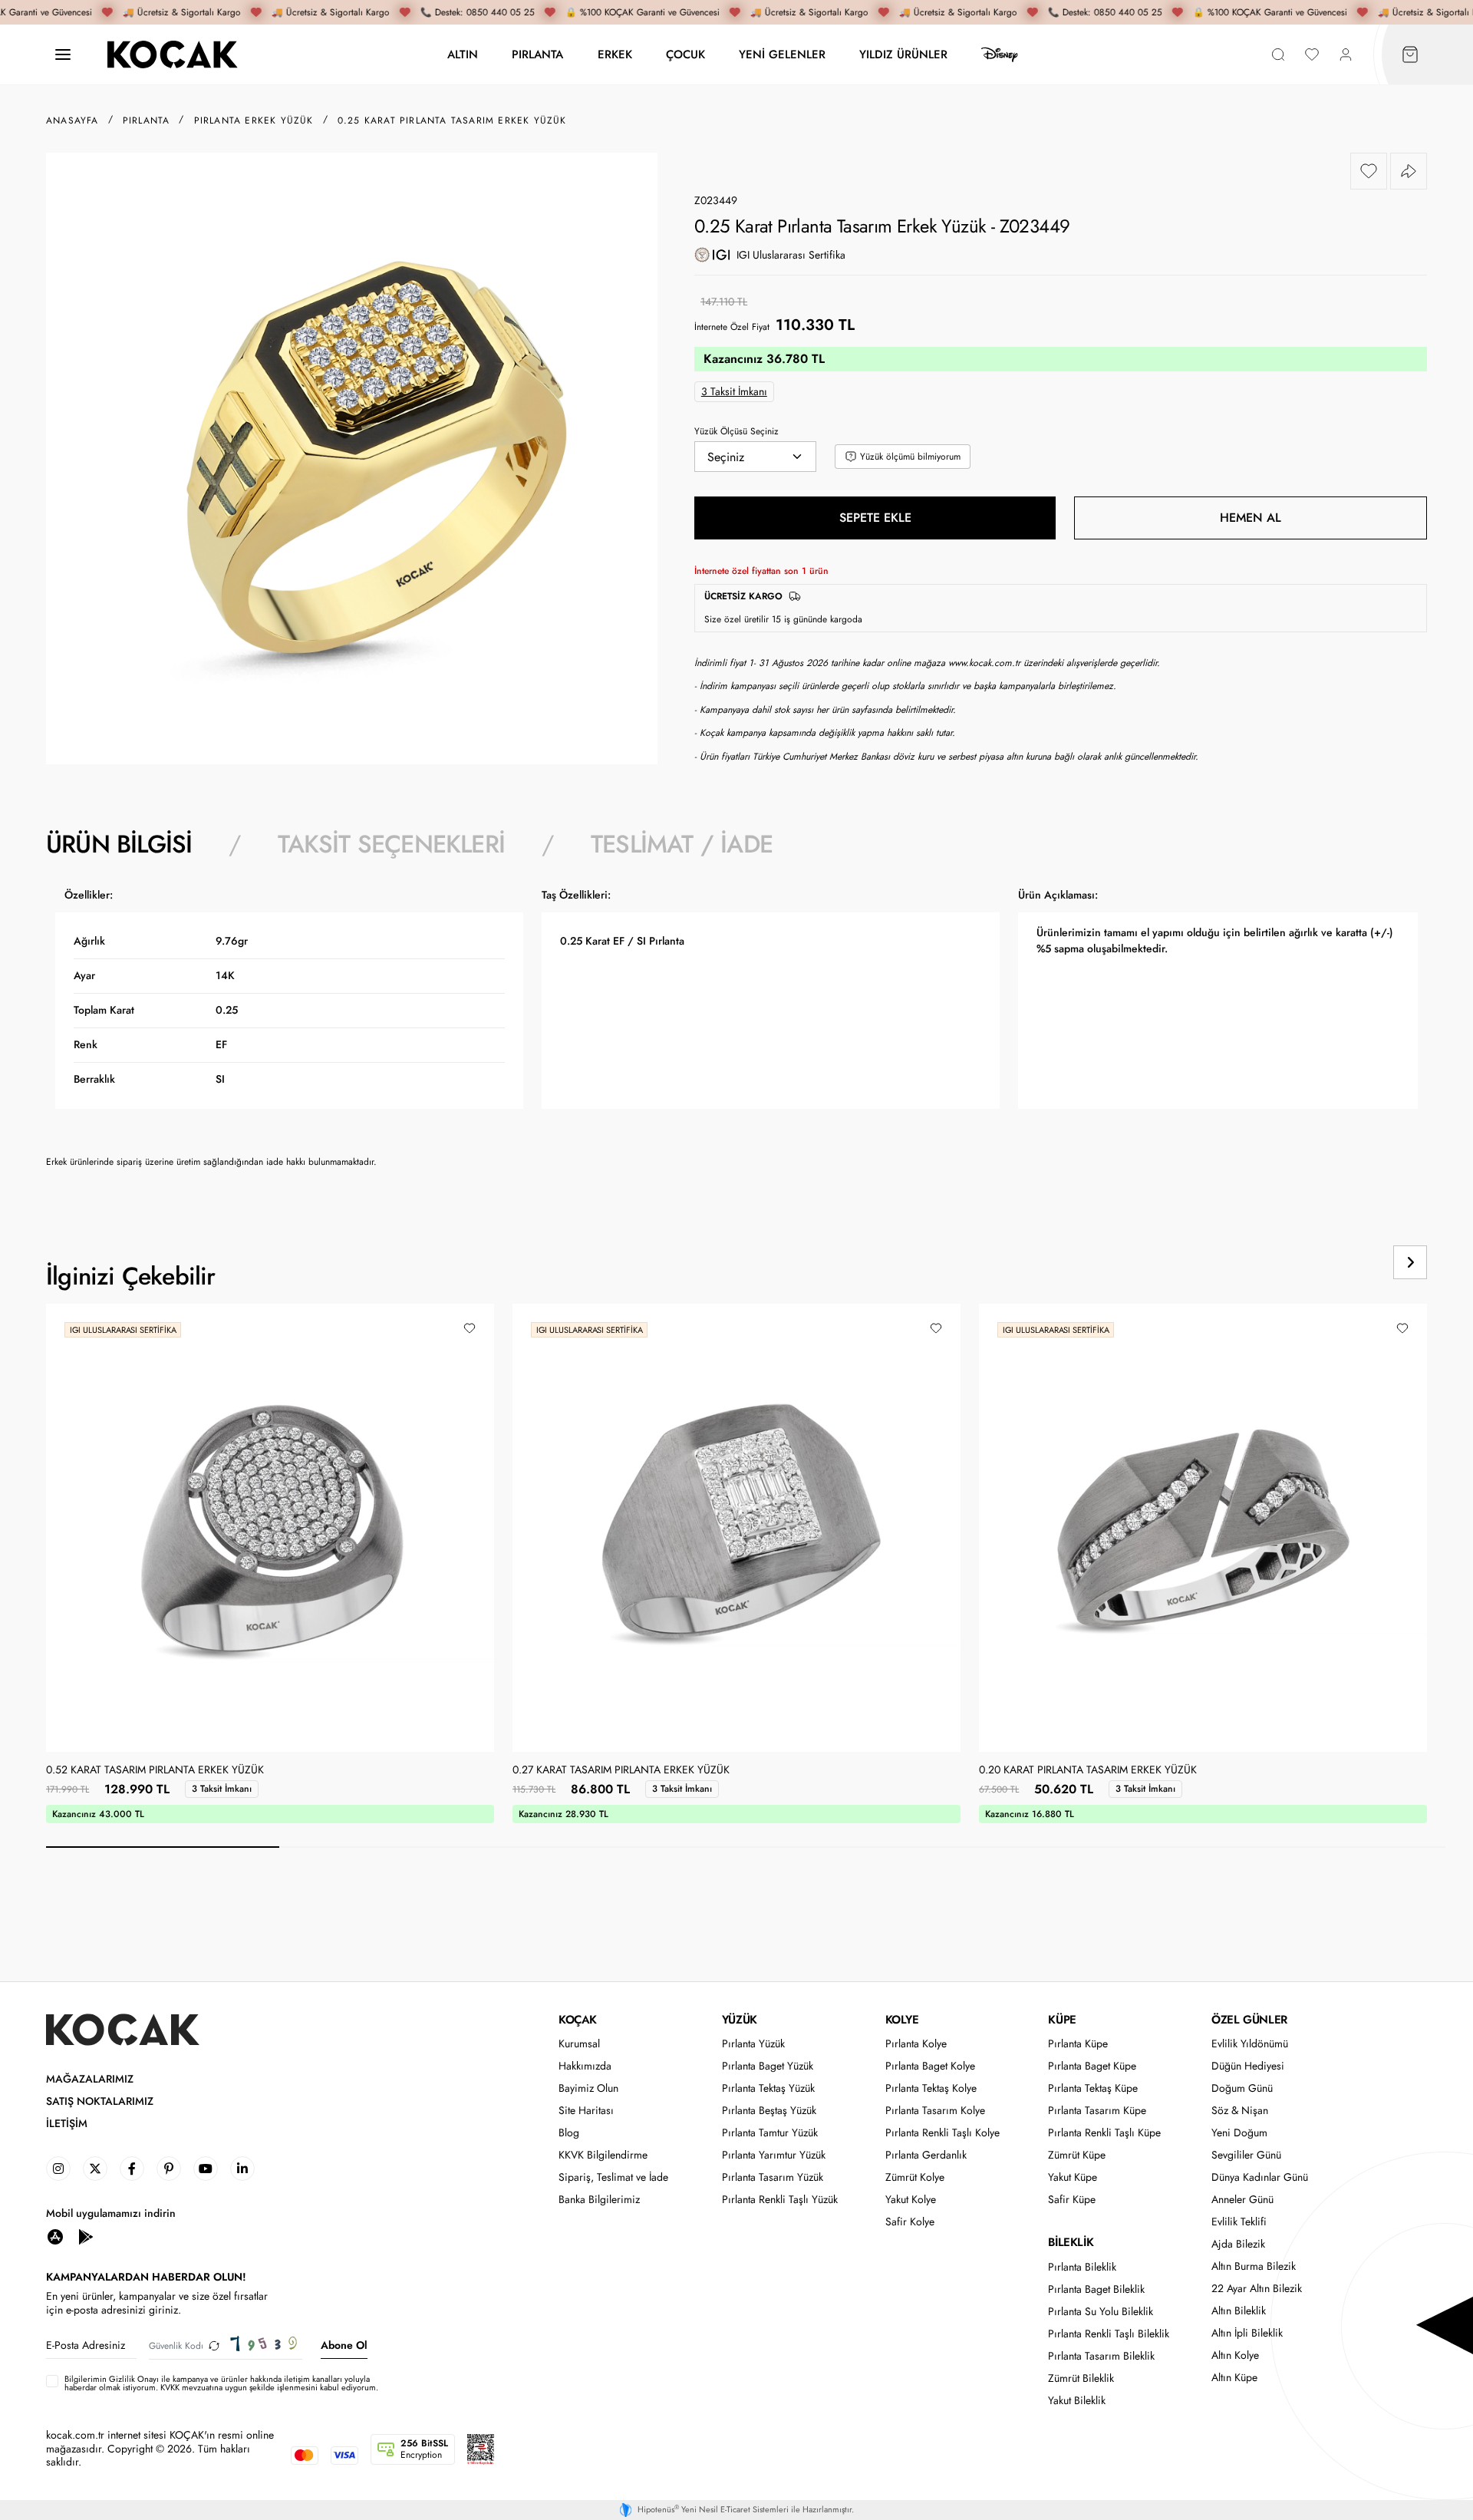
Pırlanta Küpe (1078, 2044)
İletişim (67, 2124)
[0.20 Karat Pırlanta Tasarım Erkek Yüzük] (1203, 1528)
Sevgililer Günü (1246, 2155)
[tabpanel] (736, 1034)
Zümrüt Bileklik (1081, 2378)
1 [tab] (163, 1847)
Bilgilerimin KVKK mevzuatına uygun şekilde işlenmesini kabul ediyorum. (221, 2383)
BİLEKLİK (1071, 2242)
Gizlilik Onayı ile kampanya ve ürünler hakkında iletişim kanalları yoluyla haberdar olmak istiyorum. (217, 2383)
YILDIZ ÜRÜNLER (903, 54)
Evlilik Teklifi (1239, 2222)
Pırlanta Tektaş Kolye (931, 2088)
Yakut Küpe (1073, 2177)
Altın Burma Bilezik (1254, 2266)
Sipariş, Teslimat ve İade (613, 2177)
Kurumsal (579, 2044)
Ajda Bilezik (1238, 2244)
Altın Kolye (1235, 2355)
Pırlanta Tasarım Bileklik (1101, 2356)
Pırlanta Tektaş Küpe (1093, 2088)
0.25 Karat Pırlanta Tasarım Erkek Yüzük (452, 120)
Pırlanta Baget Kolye (930, 2066)
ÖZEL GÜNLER (1249, 2020)
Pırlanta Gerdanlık (926, 2155)
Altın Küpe (1234, 2378)
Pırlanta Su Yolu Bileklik (1101, 2312)
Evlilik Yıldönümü (1250, 2044)
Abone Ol (344, 2345)
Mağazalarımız (90, 2079)
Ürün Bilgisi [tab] (119, 844)
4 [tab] (862, 1847)
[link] (58, 2169)
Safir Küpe (1072, 2200)
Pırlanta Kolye (916, 2044)
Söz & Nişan (1240, 2111)
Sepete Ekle (875, 518)
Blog (569, 2133)
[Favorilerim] (1312, 55)
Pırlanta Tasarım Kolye (935, 2111)
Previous (1352, 1262)
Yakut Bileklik (1077, 2401)
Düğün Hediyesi (1248, 2066)
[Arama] (1278, 55)
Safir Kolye (910, 2222)
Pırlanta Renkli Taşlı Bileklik (1109, 2334)
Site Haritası (586, 2111)
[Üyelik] (1346, 55)
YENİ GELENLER (782, 54)
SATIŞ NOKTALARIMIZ (100, 2101)
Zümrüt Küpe (1077, 2155)
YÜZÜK (740, 2020)
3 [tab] (629, 1847)
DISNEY (1000, 54)
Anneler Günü (1242, 2200)
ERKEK (615, 54)
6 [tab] (1329, 1847)
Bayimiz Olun (588, 2088)
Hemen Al (1251, 518)
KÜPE (1062, 2020)
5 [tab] (1096, 1847)
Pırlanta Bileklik (1082, 2267)
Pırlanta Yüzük (753, 2044)
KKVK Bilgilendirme (603, 2155)
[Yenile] (214, 2345)
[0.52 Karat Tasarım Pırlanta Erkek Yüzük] (270, 1528)
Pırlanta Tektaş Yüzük (768, 2088)
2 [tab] (396, 1847)
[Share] (1409, 171)
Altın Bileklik (1239, 2311)
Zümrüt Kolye (915, 2177)
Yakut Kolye (911, 2200)
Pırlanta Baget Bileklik (1096, 2289)
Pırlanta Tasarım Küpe (1097, 2111)
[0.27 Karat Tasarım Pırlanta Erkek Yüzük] (736, 1528)
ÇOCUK (685, 54)
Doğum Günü (1242, 2088)
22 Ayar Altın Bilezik (1257, 2289)
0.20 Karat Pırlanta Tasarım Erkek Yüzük (1088, 1770)
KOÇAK (578, 2020)
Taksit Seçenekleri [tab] (391, 844)
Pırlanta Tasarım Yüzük (773, 2177)
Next (1410, 1262)
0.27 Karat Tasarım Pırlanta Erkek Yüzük (621, 1770)
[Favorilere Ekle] (1369, 171)
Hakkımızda (585, 2066)
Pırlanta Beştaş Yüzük (769, 2111)
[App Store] (55, 2236)
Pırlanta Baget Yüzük (768, 2066)
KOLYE (902, 2020)
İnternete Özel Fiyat (732, 327)
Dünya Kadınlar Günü (1260, 2177)
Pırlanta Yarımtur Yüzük (774, 2155)
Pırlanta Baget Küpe (1092, 2066)
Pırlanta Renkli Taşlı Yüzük (780, 2200)
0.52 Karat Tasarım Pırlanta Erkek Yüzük (155, 1770)
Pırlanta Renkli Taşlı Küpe (1104, 2133)
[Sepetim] (1410, 55)
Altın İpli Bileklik (1247, 2333)
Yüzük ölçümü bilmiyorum (910, 457)
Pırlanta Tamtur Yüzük (770, 2133)
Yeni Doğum (1239, 2133)
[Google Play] (86, 2236)
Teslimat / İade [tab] (682, 844)
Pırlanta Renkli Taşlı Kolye (942, 2133)
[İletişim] (63, 55)
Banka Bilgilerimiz (599, 2200)
